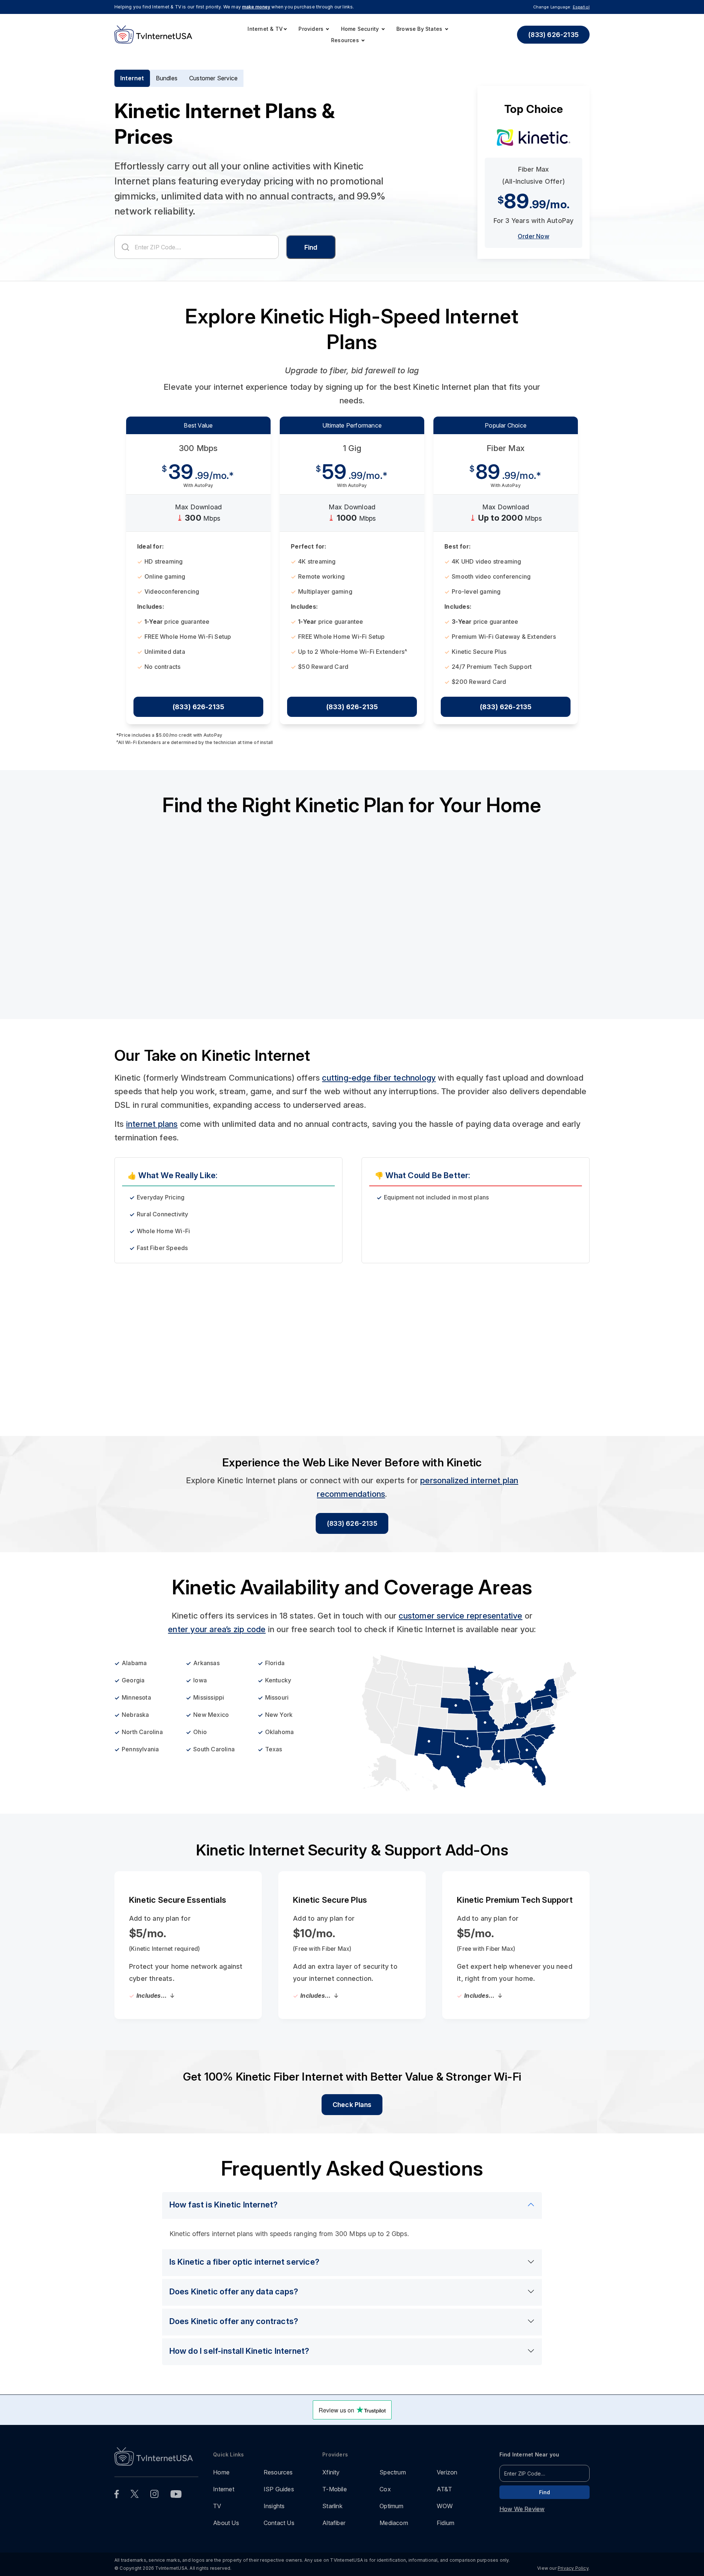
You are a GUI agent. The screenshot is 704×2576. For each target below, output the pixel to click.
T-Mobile (335, 2489)
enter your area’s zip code (217, 1629)
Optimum (391, 2506)
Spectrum (393, 2472)
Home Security (361, 29)
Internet (132, 78)
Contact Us (279, 2523)
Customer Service (213, 78)
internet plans (152, 1124)
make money (256, 7)
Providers (312, 29)
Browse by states (420, 29)
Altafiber (334, 2523)
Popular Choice (506, 425)
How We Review (522, 2509)
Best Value (198, 425)
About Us (226, 2523)
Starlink (332, 2506)
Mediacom (394, 2523)
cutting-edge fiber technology (379, 1078)
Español (581, 7)
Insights (274, 2506)
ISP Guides (279, 2489)
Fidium (445, 2523)
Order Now (533, 236)
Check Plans (352, 2105)
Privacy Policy (573, 2568)
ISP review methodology (176, 1356)
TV (217, 2506)
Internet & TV (265, 29)
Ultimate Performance (352, 425)
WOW (445, 2506)
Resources (346, 40)
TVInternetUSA (300, 1356)
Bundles (167, 78)
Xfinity (331, 2472)
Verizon (447, 2472)
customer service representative (460, 1616)
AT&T (444, 2489)
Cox (385, 2489)
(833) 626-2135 (553, 35)
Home (221, 2472)
